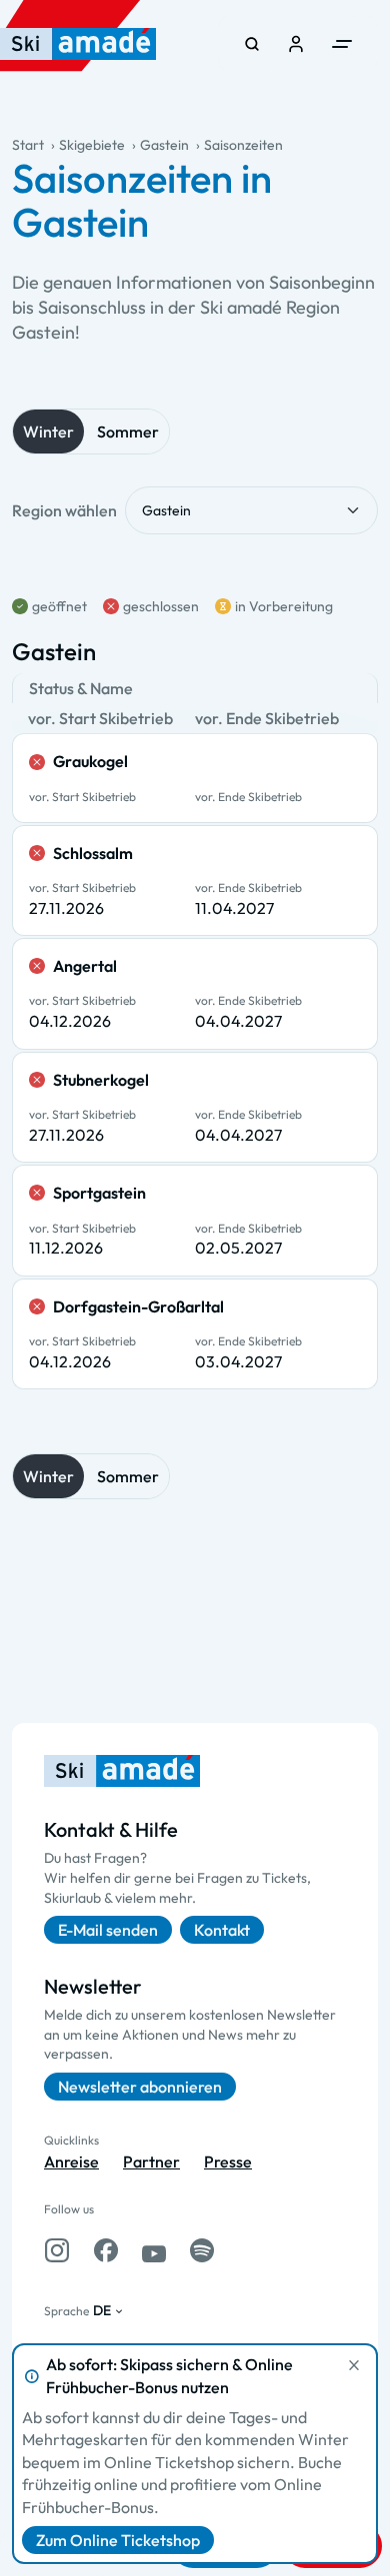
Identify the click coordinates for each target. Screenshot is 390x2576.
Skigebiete (92, 145)
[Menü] (342, 44)
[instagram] (57, 2250)
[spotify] (202, 2250)
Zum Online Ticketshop (118, 2540)
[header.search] (252, 44)
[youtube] (154, 2250)
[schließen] (354, 2365)
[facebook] (106, 2250)
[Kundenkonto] (296, 44)
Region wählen (64, 510)
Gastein (164, 145)
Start (28, 145)
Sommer (128, 431)
